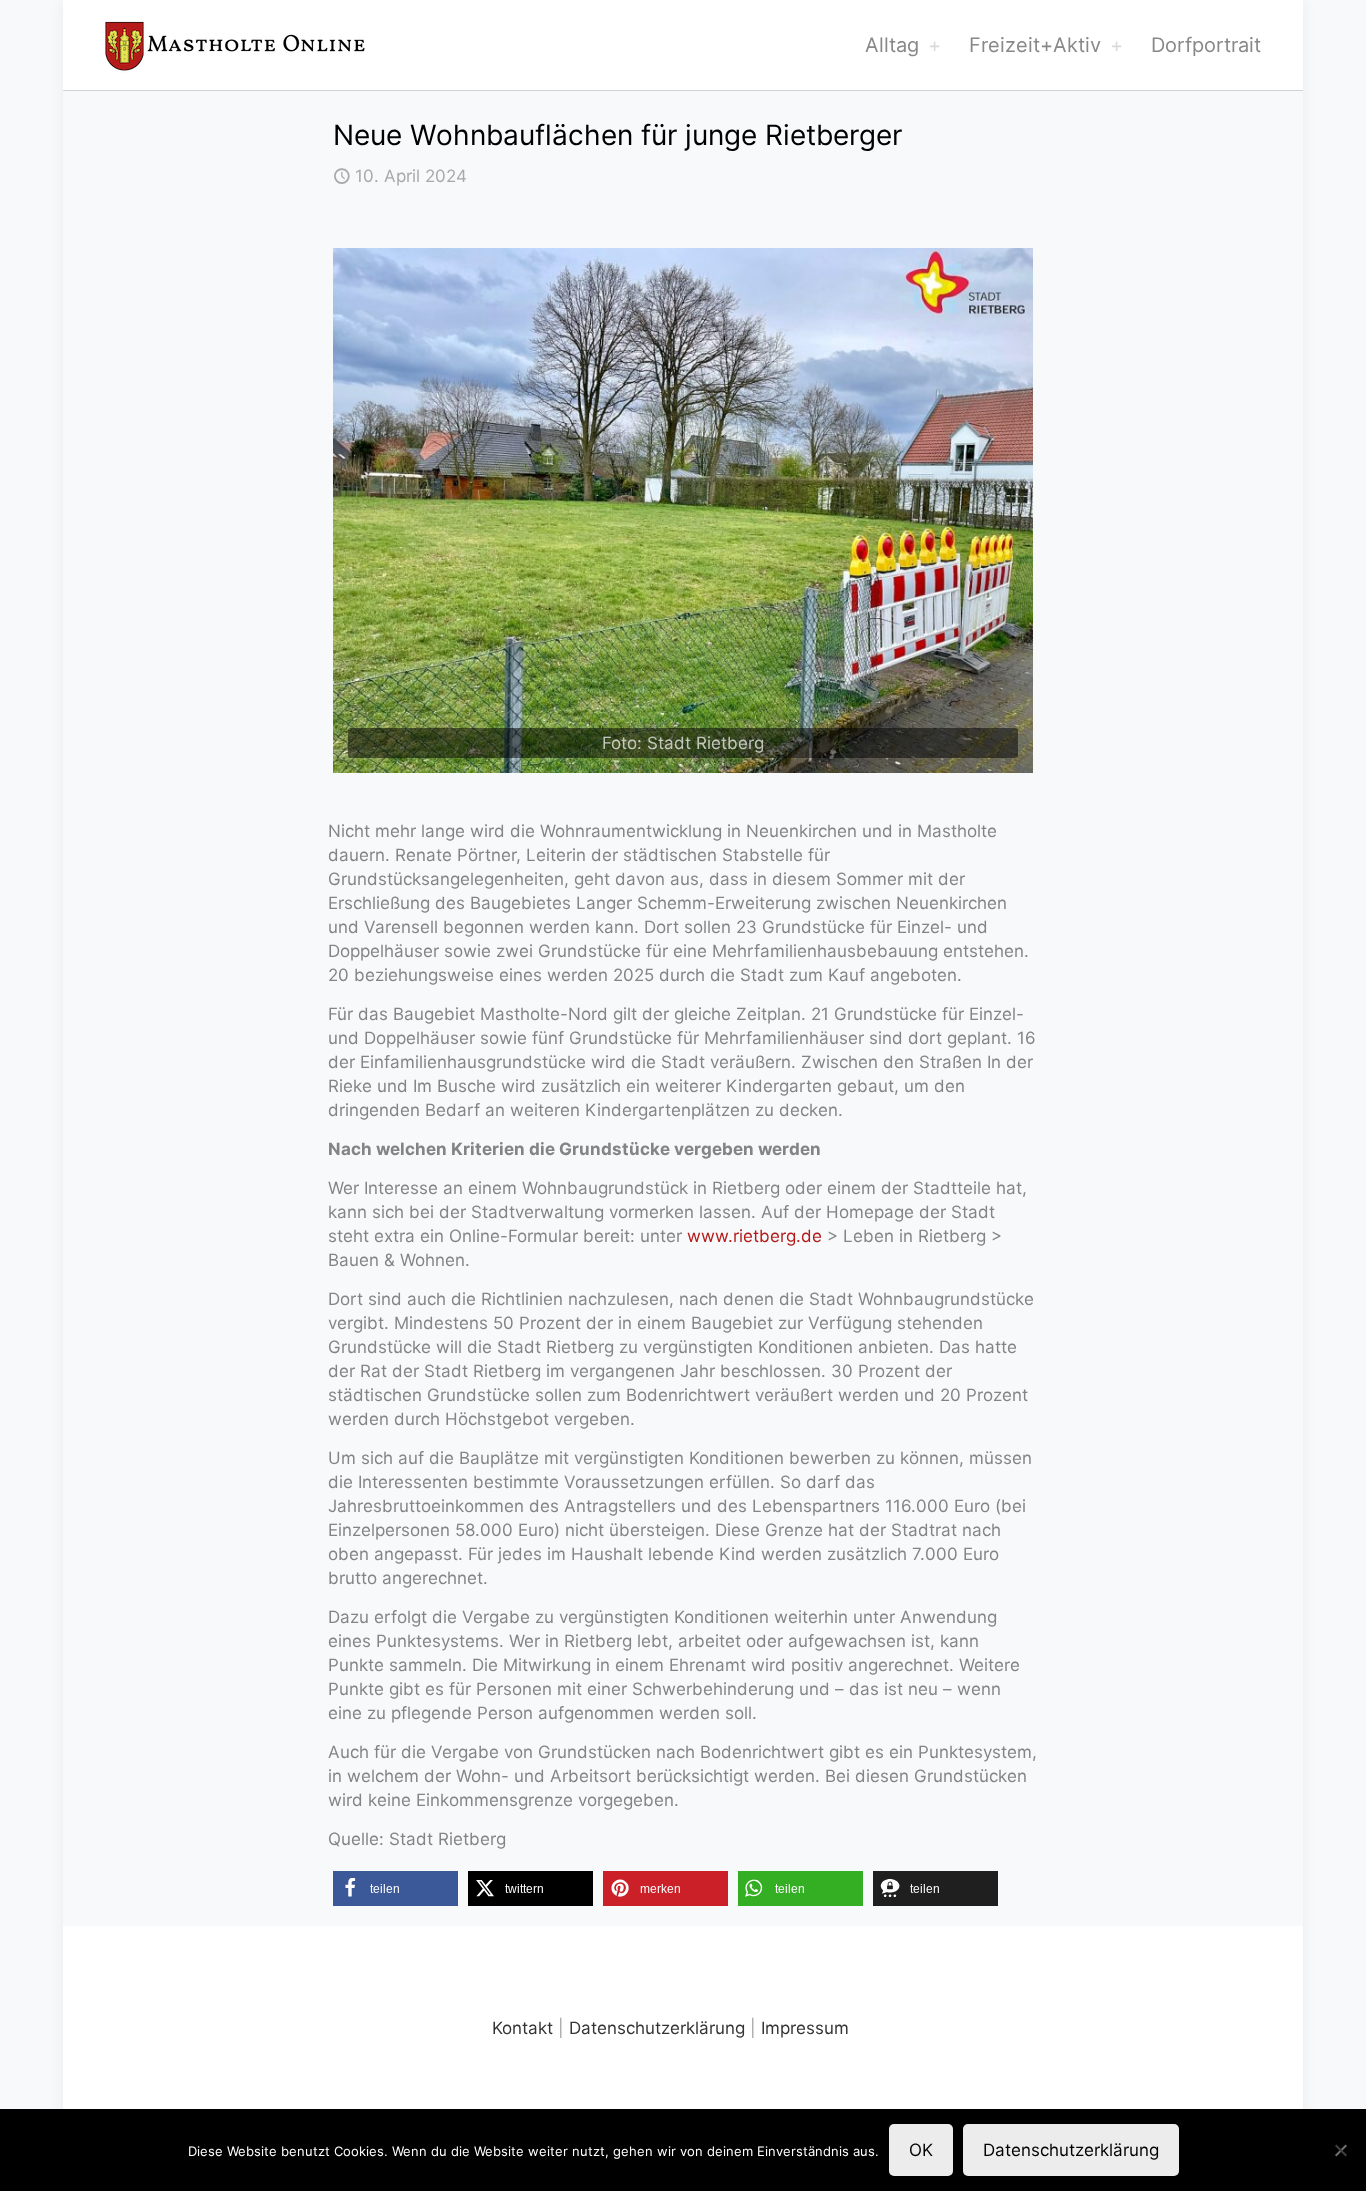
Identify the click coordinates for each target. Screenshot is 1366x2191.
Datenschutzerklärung (657, 2028)
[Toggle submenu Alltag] (934, 45)
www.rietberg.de (754, 1236)
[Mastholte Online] (235, 45)
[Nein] (1341, 2150)
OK (921, 2150)
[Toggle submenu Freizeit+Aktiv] (1116, 45)
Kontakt (522, 2028)
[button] (395, 1888)
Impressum (805, 2028)
